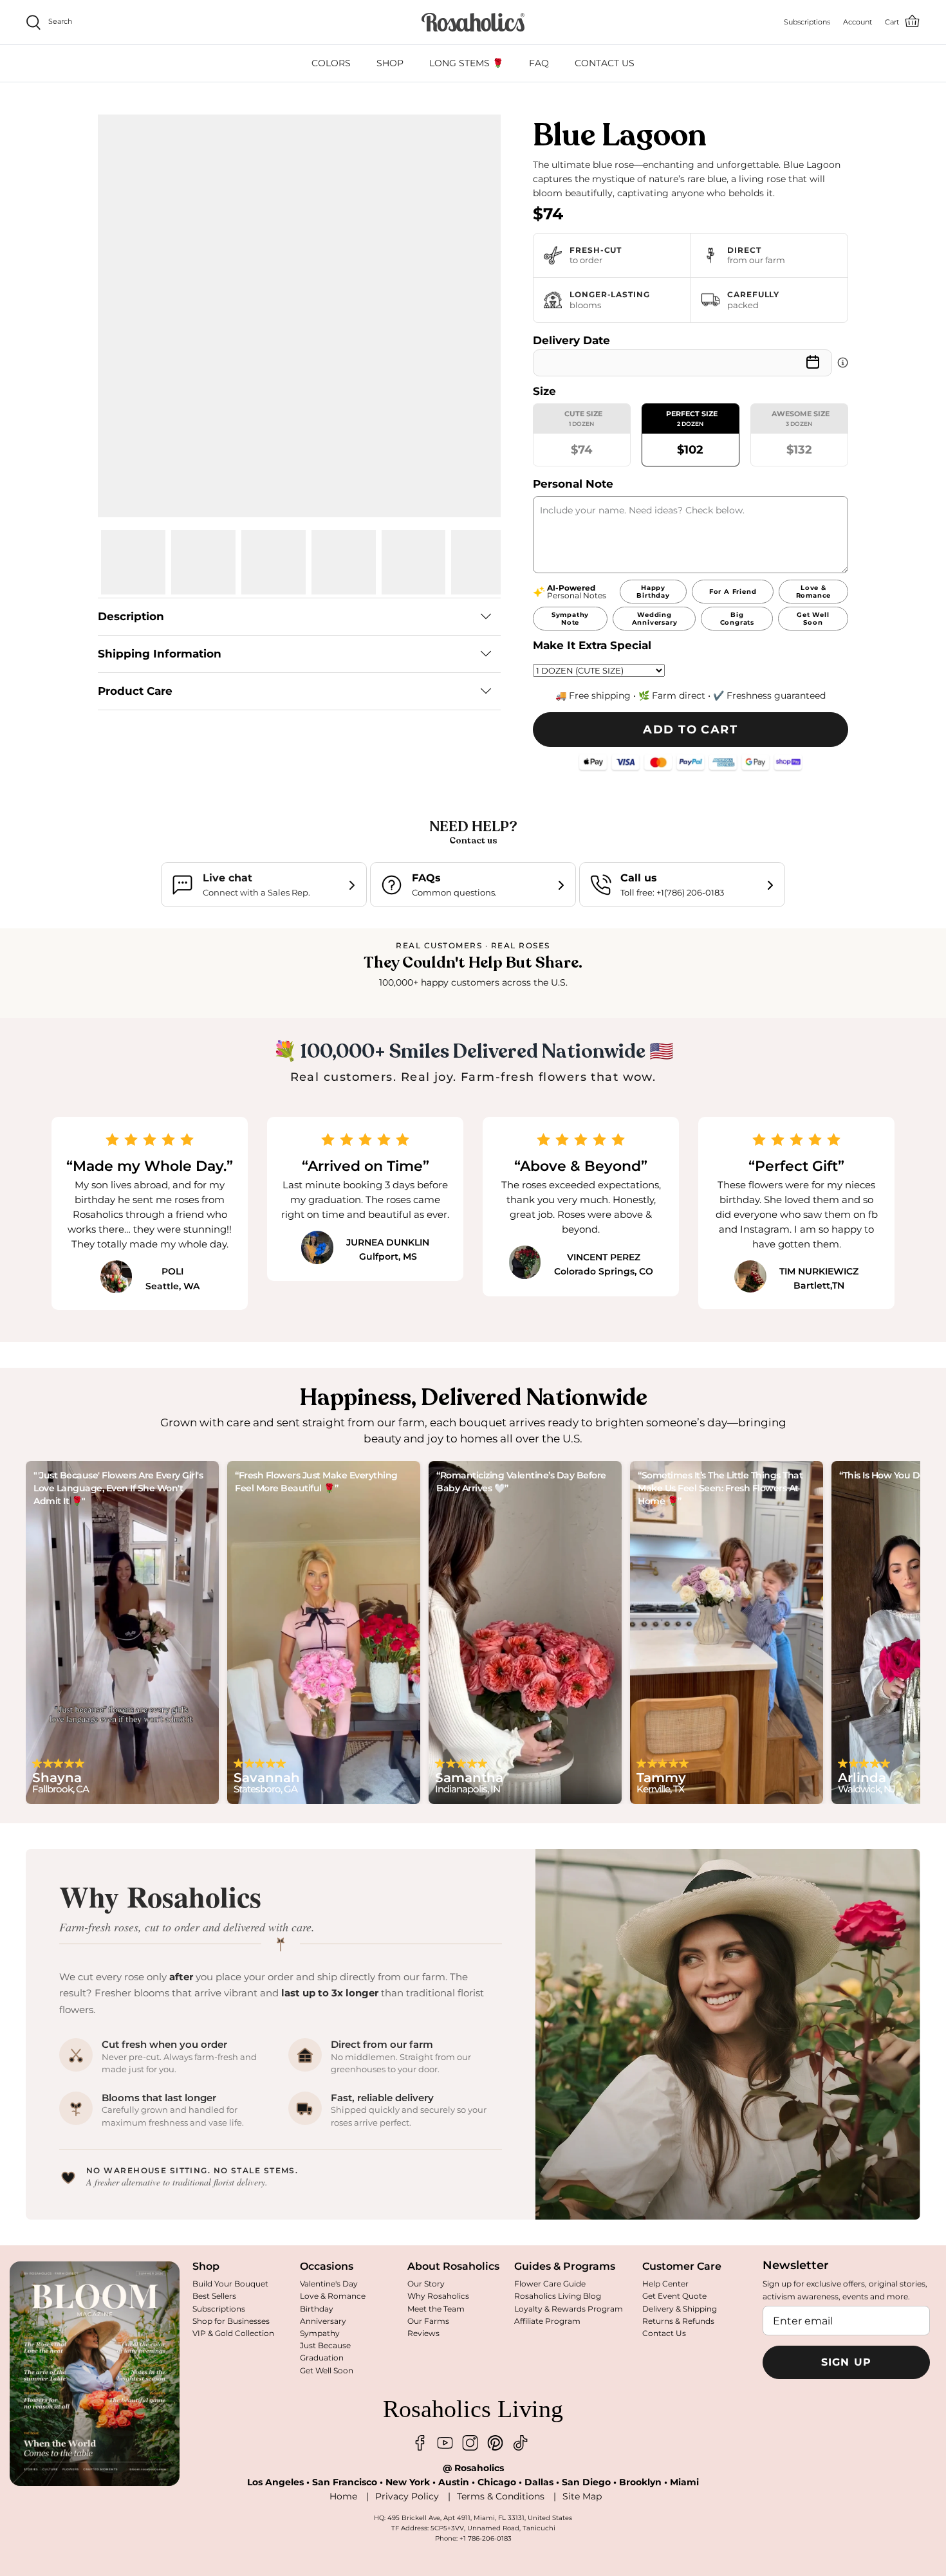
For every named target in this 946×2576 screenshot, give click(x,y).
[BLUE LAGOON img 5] (414, 562)
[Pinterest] (495, 2443)
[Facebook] (420, 2443)
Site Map (582, 2496)
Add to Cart (690, 730)
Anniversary (323, 2321)
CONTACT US (605, 63)
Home (343, 2496)
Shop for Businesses (231, 2321)
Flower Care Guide (550, 2284)
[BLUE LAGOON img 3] (274, 562)
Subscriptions (219, 2309)
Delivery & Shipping (680, 2309)
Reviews (423, 2333)
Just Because (325, 2345)
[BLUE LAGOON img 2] (203, 562)
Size (544, 391)
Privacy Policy (407, 2496)
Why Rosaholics (438, 2296)
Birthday (317, 2309)
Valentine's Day (329, 2284)
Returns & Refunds (678, 2321)
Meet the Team (436, 2309)
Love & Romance (333, 2296)
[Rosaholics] (473, 22)
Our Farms (428, 2321)
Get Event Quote (674, 2296)
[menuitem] (331, 63)
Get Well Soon (327, 2370)
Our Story (426, 2284)
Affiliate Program (547, 2321)
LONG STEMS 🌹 (466, 63)
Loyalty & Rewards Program (569, 2309)
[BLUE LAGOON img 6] (483, 562)
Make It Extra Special (592, 645)
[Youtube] (445, 2443)
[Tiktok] (520, 2443)
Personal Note (573, 484)
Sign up (847, 2362)
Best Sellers (214, 2296)
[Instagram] (470, 2443)
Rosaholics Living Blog (558, 2296)
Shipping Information (160, 654)
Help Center (665, 2284)
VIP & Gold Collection (233, 2333)
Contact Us (664, 2333)
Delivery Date (571, 340)
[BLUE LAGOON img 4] (344, 562)
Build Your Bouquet (230, 2284)
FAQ (539, 63)
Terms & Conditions (501, 2496)
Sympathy (320, 2333)
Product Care (135, 691)
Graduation (322, 2358)
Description (131, 616)
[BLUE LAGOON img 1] (133, 562)
